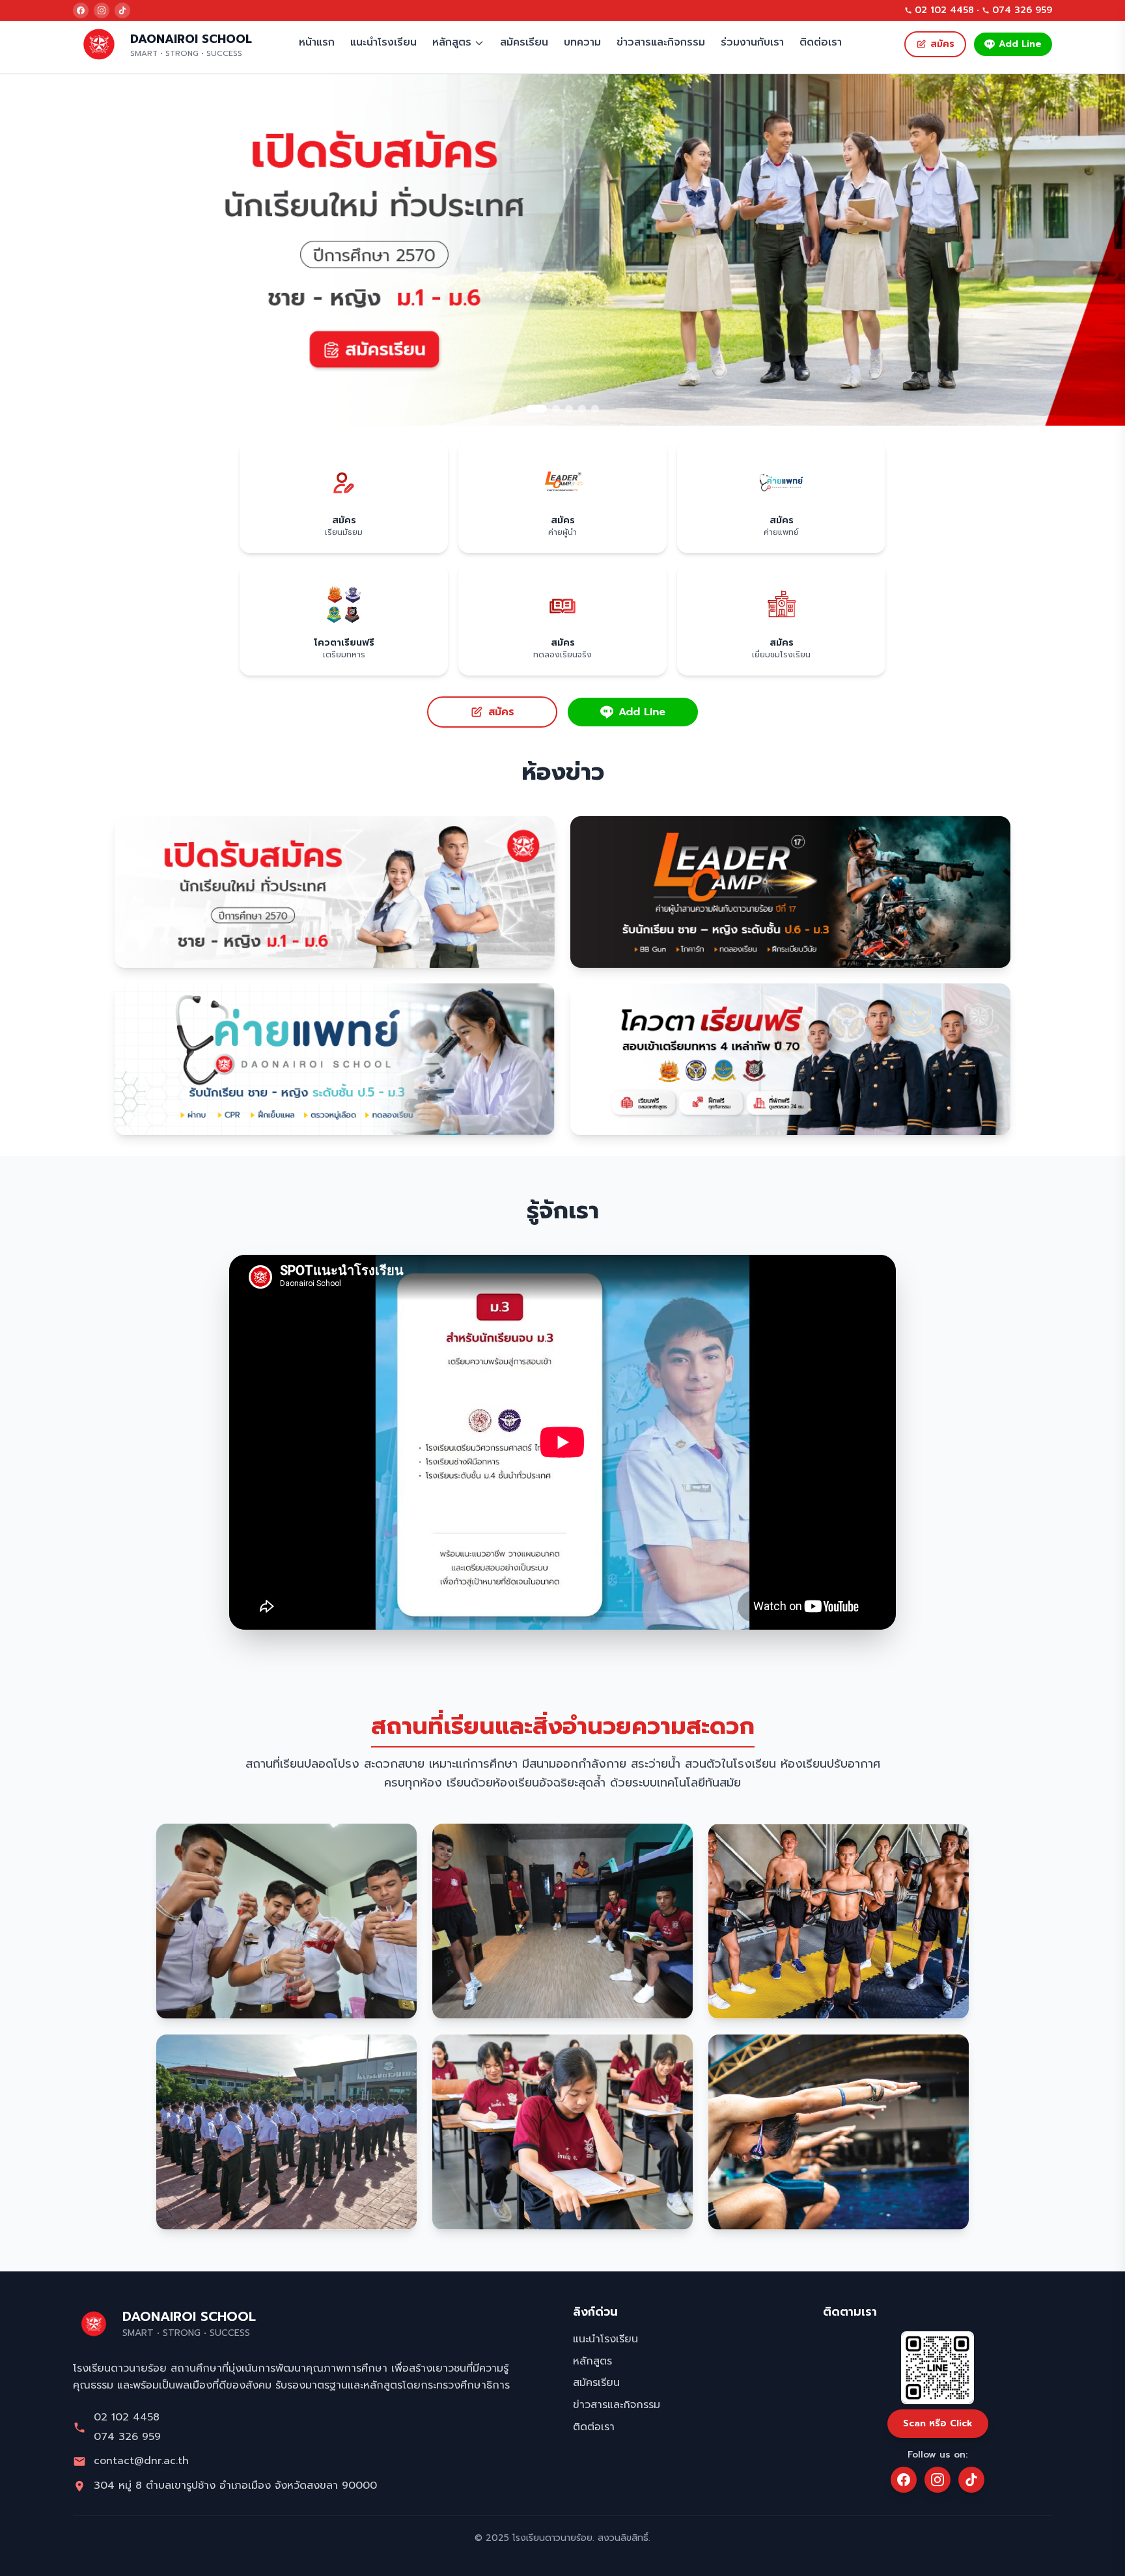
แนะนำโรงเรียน (383, 42)
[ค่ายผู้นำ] (562, 250)
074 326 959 (1022, 10)
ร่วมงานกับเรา (752, 42)
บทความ (582, 42)
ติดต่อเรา (821, 42)
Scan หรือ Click (938, 2423)
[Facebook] (81, 10)
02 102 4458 (944, 10)
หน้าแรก (317, 42)
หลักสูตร (452, 42)
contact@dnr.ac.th (141, 2461)
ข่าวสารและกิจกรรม (661, 42)
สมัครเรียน (524, 42)
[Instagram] (102, 10)
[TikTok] (122, 10)
